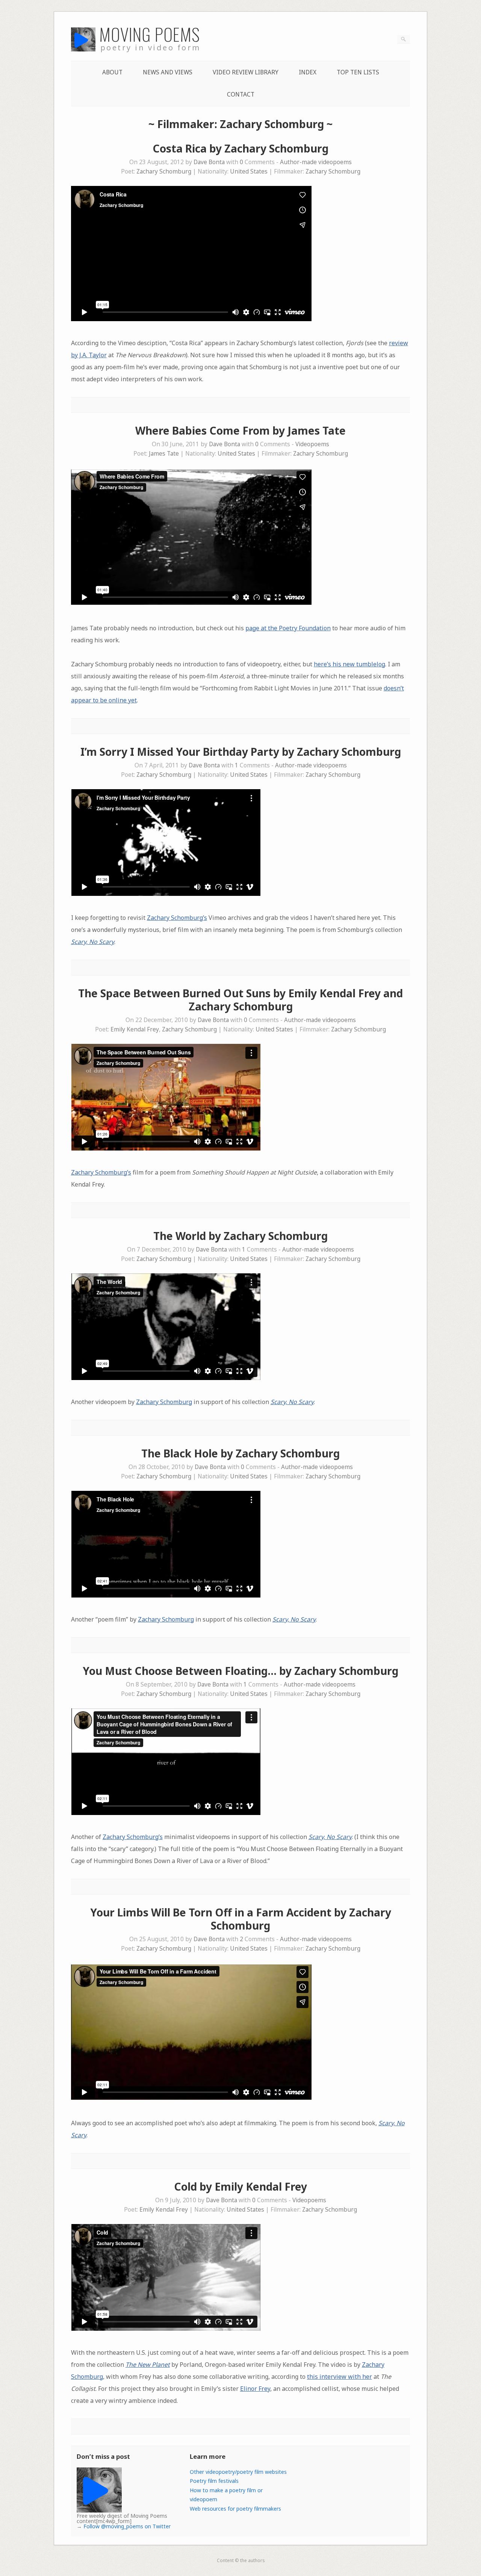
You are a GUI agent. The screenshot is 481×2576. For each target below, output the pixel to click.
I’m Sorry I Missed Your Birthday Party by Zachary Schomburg (241, 752)
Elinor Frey (255, 2389)
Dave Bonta (209, 162)
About (112, 72)
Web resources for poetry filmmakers (235, 2509)
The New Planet (148, 2365)
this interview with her (340, 2377)
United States (249, 171)
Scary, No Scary (93, 942)
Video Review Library (246, 72)
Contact (241, 94)
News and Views (168, 72)
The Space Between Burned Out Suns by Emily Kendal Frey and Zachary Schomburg (240, 1000)
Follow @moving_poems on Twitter (127, 2526)
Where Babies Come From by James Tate (240, 430)
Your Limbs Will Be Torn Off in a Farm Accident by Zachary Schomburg (241, 1919)
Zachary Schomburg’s (177, 918)
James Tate (164, 454)
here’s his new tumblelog (349, 664)
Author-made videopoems (316, 162)
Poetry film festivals (214, 2481)
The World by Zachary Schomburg (240, 1236)
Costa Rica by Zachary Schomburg (240, 148)
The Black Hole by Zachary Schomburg (240, 1453)
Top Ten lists (358, 72)
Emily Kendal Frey (135, 1029)
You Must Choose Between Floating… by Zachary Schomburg (240, 1671)
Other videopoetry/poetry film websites (238, 2472)
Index (308, 72)
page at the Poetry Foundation (288, 628)
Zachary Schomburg (164, 171)
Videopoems (312, 444)
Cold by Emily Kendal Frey (240, 2186)
